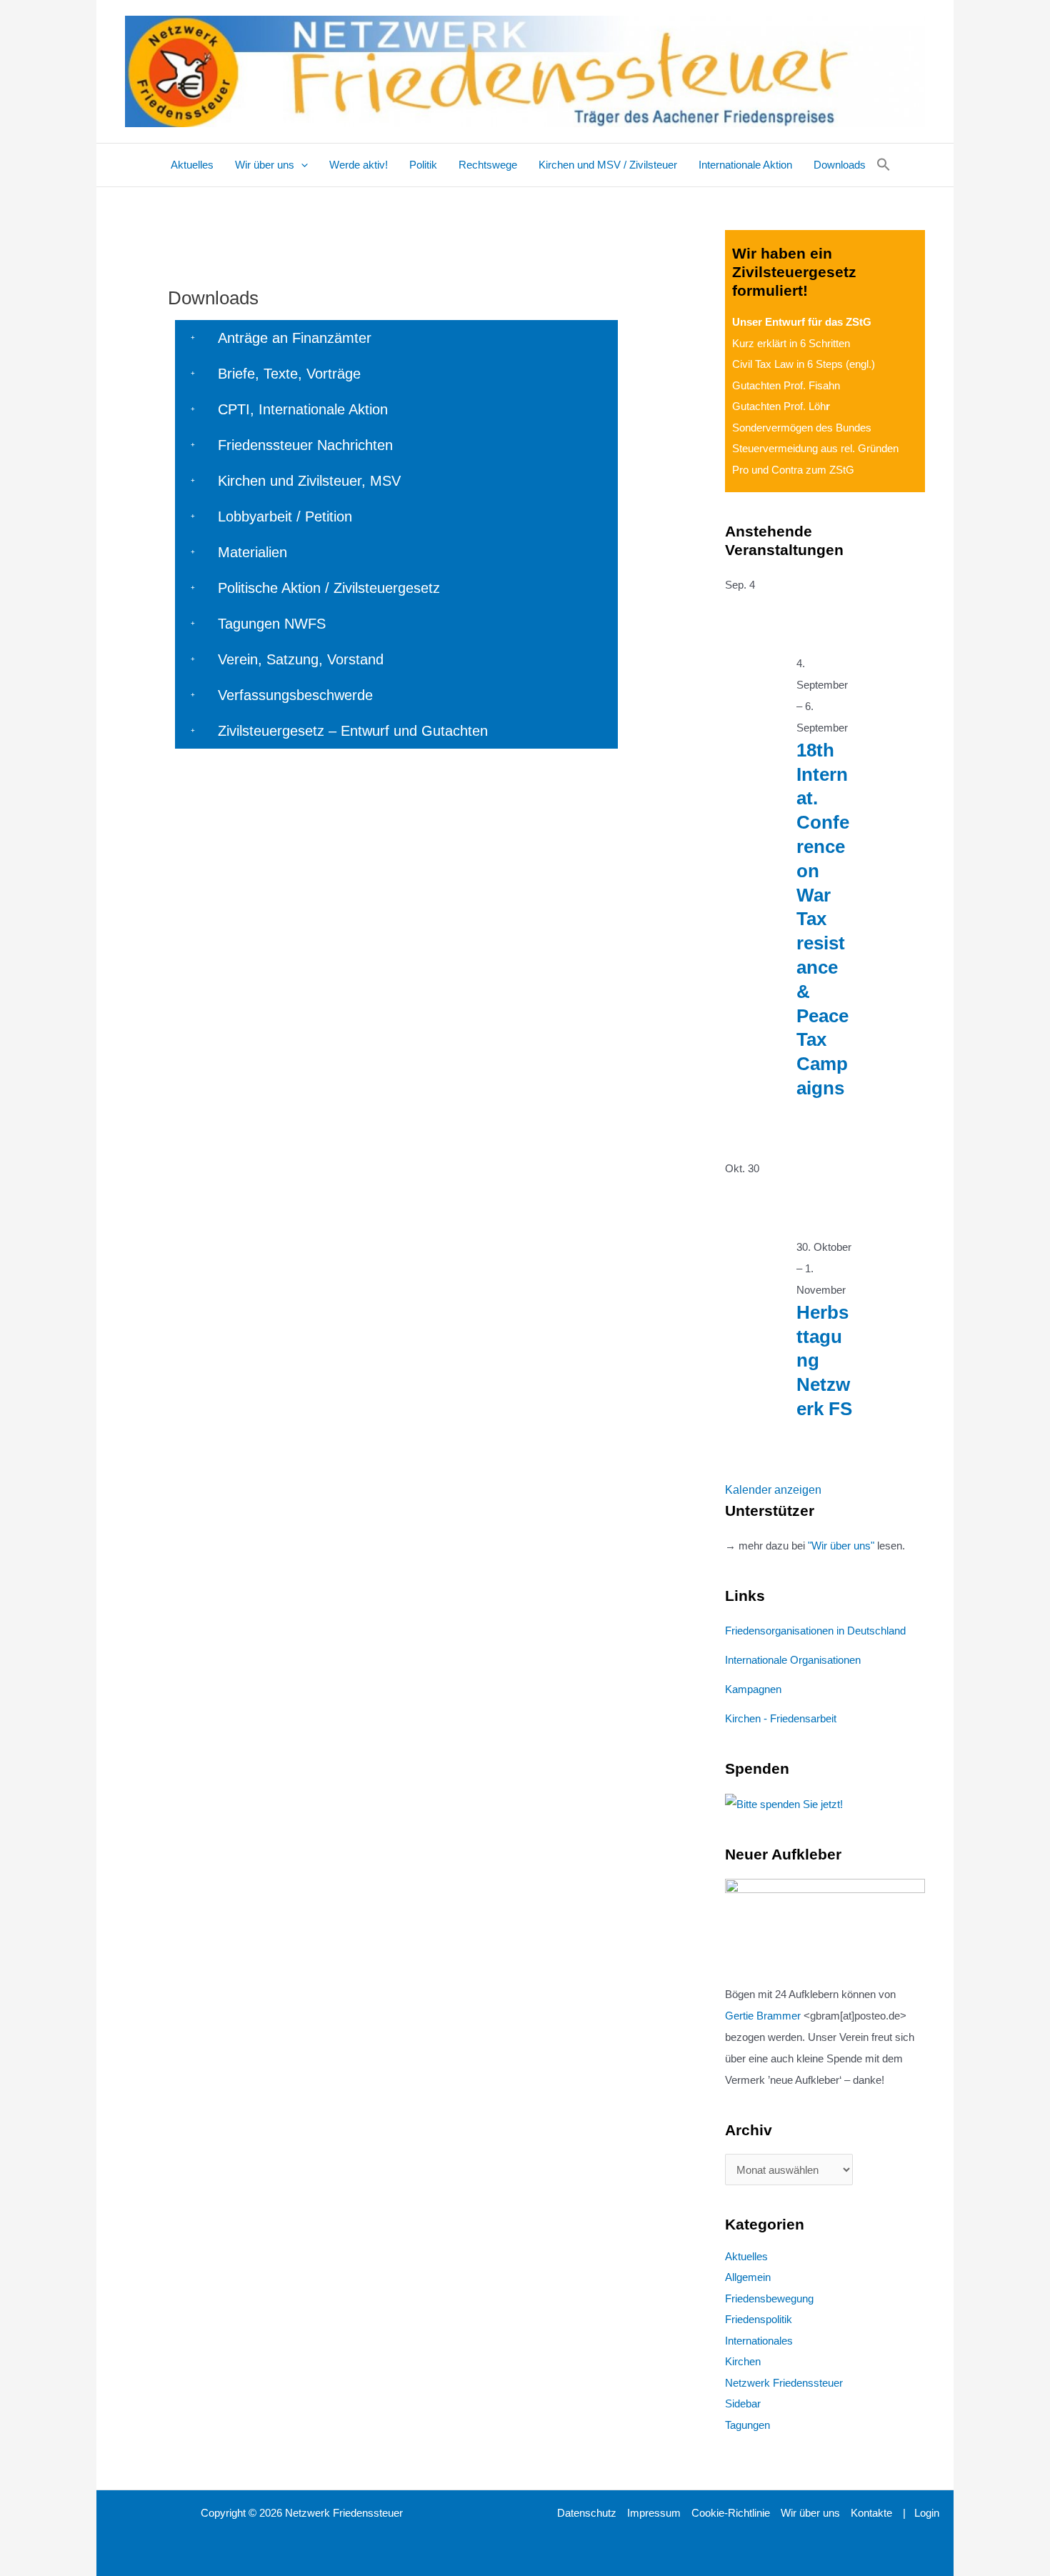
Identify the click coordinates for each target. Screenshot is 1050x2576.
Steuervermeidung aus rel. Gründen (815, 448)
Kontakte (871, 2513)
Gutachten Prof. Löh (781, 406)
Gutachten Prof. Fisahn (786, 385)
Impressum (654, 2513)
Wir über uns (810, 2513)
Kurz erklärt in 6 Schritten (791, 343)
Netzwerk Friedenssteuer (784, 2383)
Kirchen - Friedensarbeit (781, 1718)
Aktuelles (746, 2256)
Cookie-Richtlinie (731, 2513)
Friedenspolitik (759, 2319)
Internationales (759, 2341)
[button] (301, 165)
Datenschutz (587, 2513)
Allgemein (748, 2277)
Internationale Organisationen (793, 1660)
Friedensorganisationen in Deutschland (815, 1631)
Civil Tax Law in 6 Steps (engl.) (804, 364)
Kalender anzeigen (773, 1490)
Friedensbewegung (769, 2298)
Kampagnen (753, 1689)
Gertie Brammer (763, 2016)
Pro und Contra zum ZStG (793, 470)
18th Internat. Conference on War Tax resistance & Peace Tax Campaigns (823, 919)
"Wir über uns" (841, 1546)
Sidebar (743, 2403)
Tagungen (747, 2425)
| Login (921, 2513)
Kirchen (743, 2361)
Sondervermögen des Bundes (802, 428)
